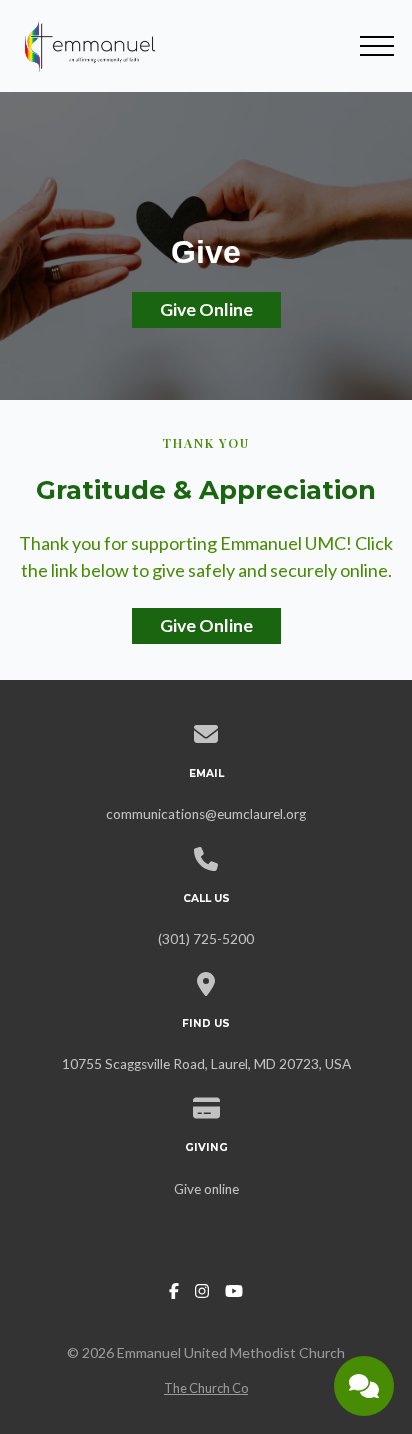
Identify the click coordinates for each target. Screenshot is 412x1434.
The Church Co (206, 1388)
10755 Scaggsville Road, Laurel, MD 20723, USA (206, 1064)
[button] (377, 46)
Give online (206, 1189)
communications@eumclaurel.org (206, 814)
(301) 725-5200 (206, 939)
